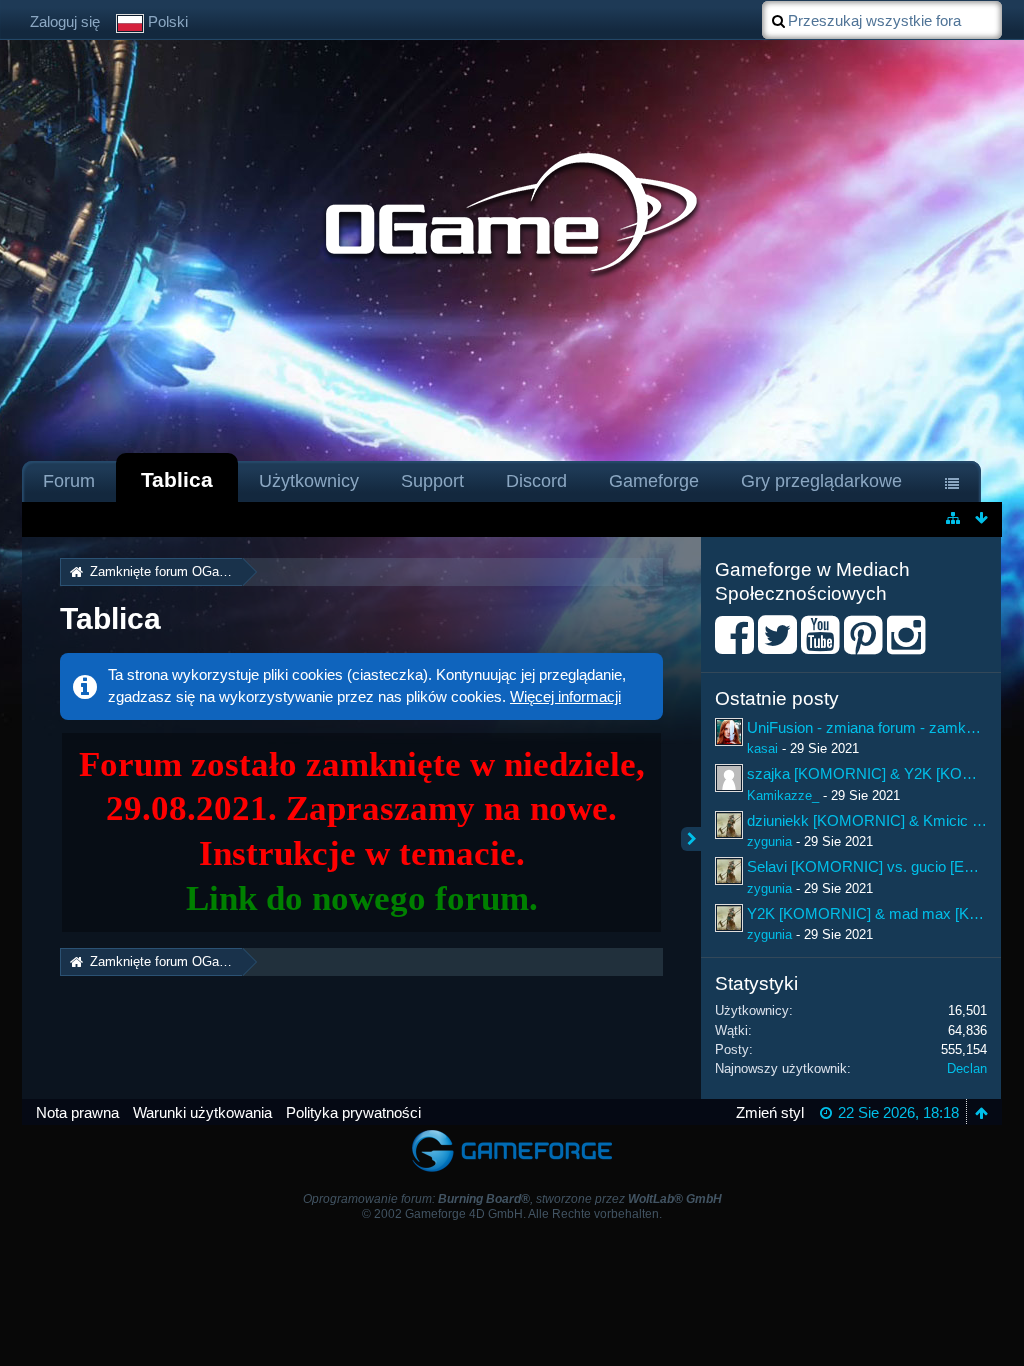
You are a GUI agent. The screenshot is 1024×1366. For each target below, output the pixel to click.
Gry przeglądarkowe (821, 481)
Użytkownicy (309, 481)
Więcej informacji (565, 696)
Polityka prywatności (353, 1112)
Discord (536, 481)
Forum (69, 481)
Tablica (177, 479)
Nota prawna (77, 1112)
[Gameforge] (512, 1134)
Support (432, 481)
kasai (762, 748)
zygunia (769, 841)
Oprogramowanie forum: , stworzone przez (512, 1199)
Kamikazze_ (783, 795)
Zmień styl (770, 1112)
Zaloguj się (65, 21)
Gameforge (654, 481)
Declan (967, 1068)
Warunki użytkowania (202, 1112)
